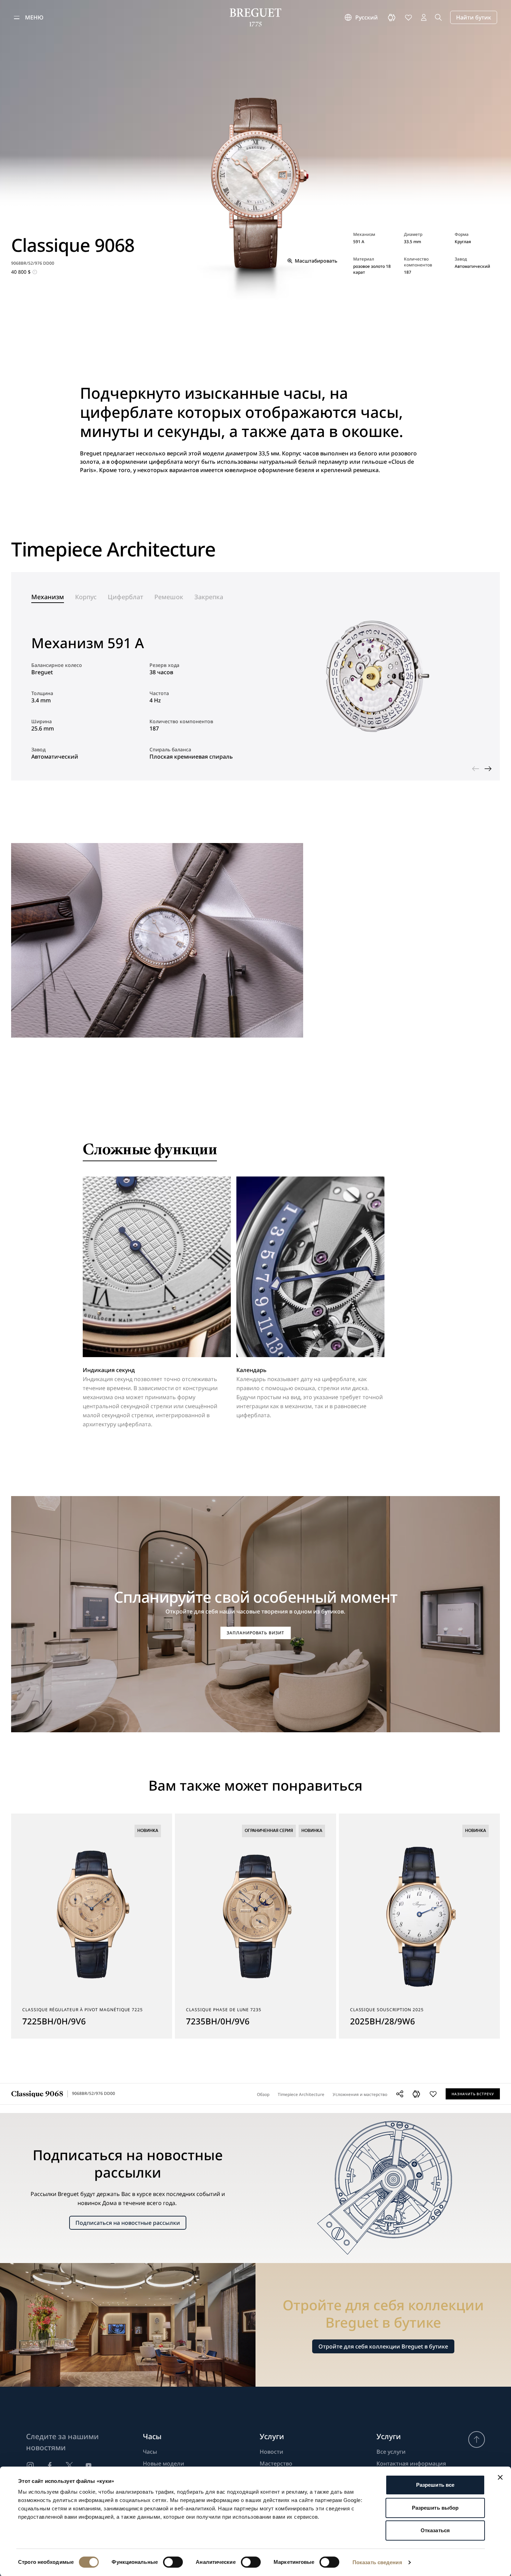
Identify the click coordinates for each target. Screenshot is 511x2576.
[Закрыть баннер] (500, 2477)
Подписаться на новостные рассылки (128, 2223)
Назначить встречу (473, 2094)
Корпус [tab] (86, 597)
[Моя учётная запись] (424, 17)
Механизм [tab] (48, 597)
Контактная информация (411, 2463)
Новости (271, 2452)
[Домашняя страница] (256, 17)
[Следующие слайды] (488, 769)
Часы (150, 2452)
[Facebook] (50, 2466)
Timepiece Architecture (301, 2094)
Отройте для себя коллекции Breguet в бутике (383, 2346)
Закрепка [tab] (209, 597)
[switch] (173, 2562)
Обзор (263, 2094)
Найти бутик (474, 17)
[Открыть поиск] (438, 17)
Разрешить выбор (435, 2508)
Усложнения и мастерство (360, 2094)
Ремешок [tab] (169, 597)
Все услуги (391, 2452)
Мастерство (276, 2463)
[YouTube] (89, 2466)
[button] (416, 2094)
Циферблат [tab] (125, 597)
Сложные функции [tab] (150, 1151)
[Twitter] (69, 2466)
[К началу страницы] (477, 2439)
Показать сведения (377, 2562)
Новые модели (164, 2463)
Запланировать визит (255, 1633)
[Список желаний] (408, 17)
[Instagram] (30, 2466)
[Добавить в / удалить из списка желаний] (433, 2094)
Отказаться (435, 2530)
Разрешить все (435, 2485)
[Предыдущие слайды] (476, 769)
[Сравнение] (392, 17)
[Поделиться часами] (400, 2094)
